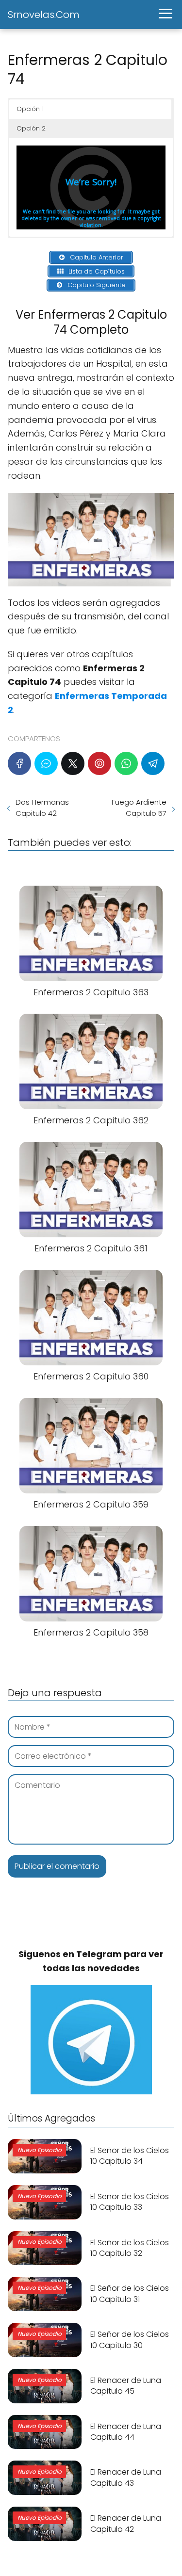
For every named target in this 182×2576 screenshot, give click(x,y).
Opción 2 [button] (31, 128)
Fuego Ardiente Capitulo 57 (139, 808)
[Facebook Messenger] (46, 763)
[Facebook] (19, 763)
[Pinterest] (99, 763)
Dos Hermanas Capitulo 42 (42, 808)
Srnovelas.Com (44, 15)
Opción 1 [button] (30, 109)
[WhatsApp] (126, 763)
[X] (73, 763)
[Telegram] (153, 763)
